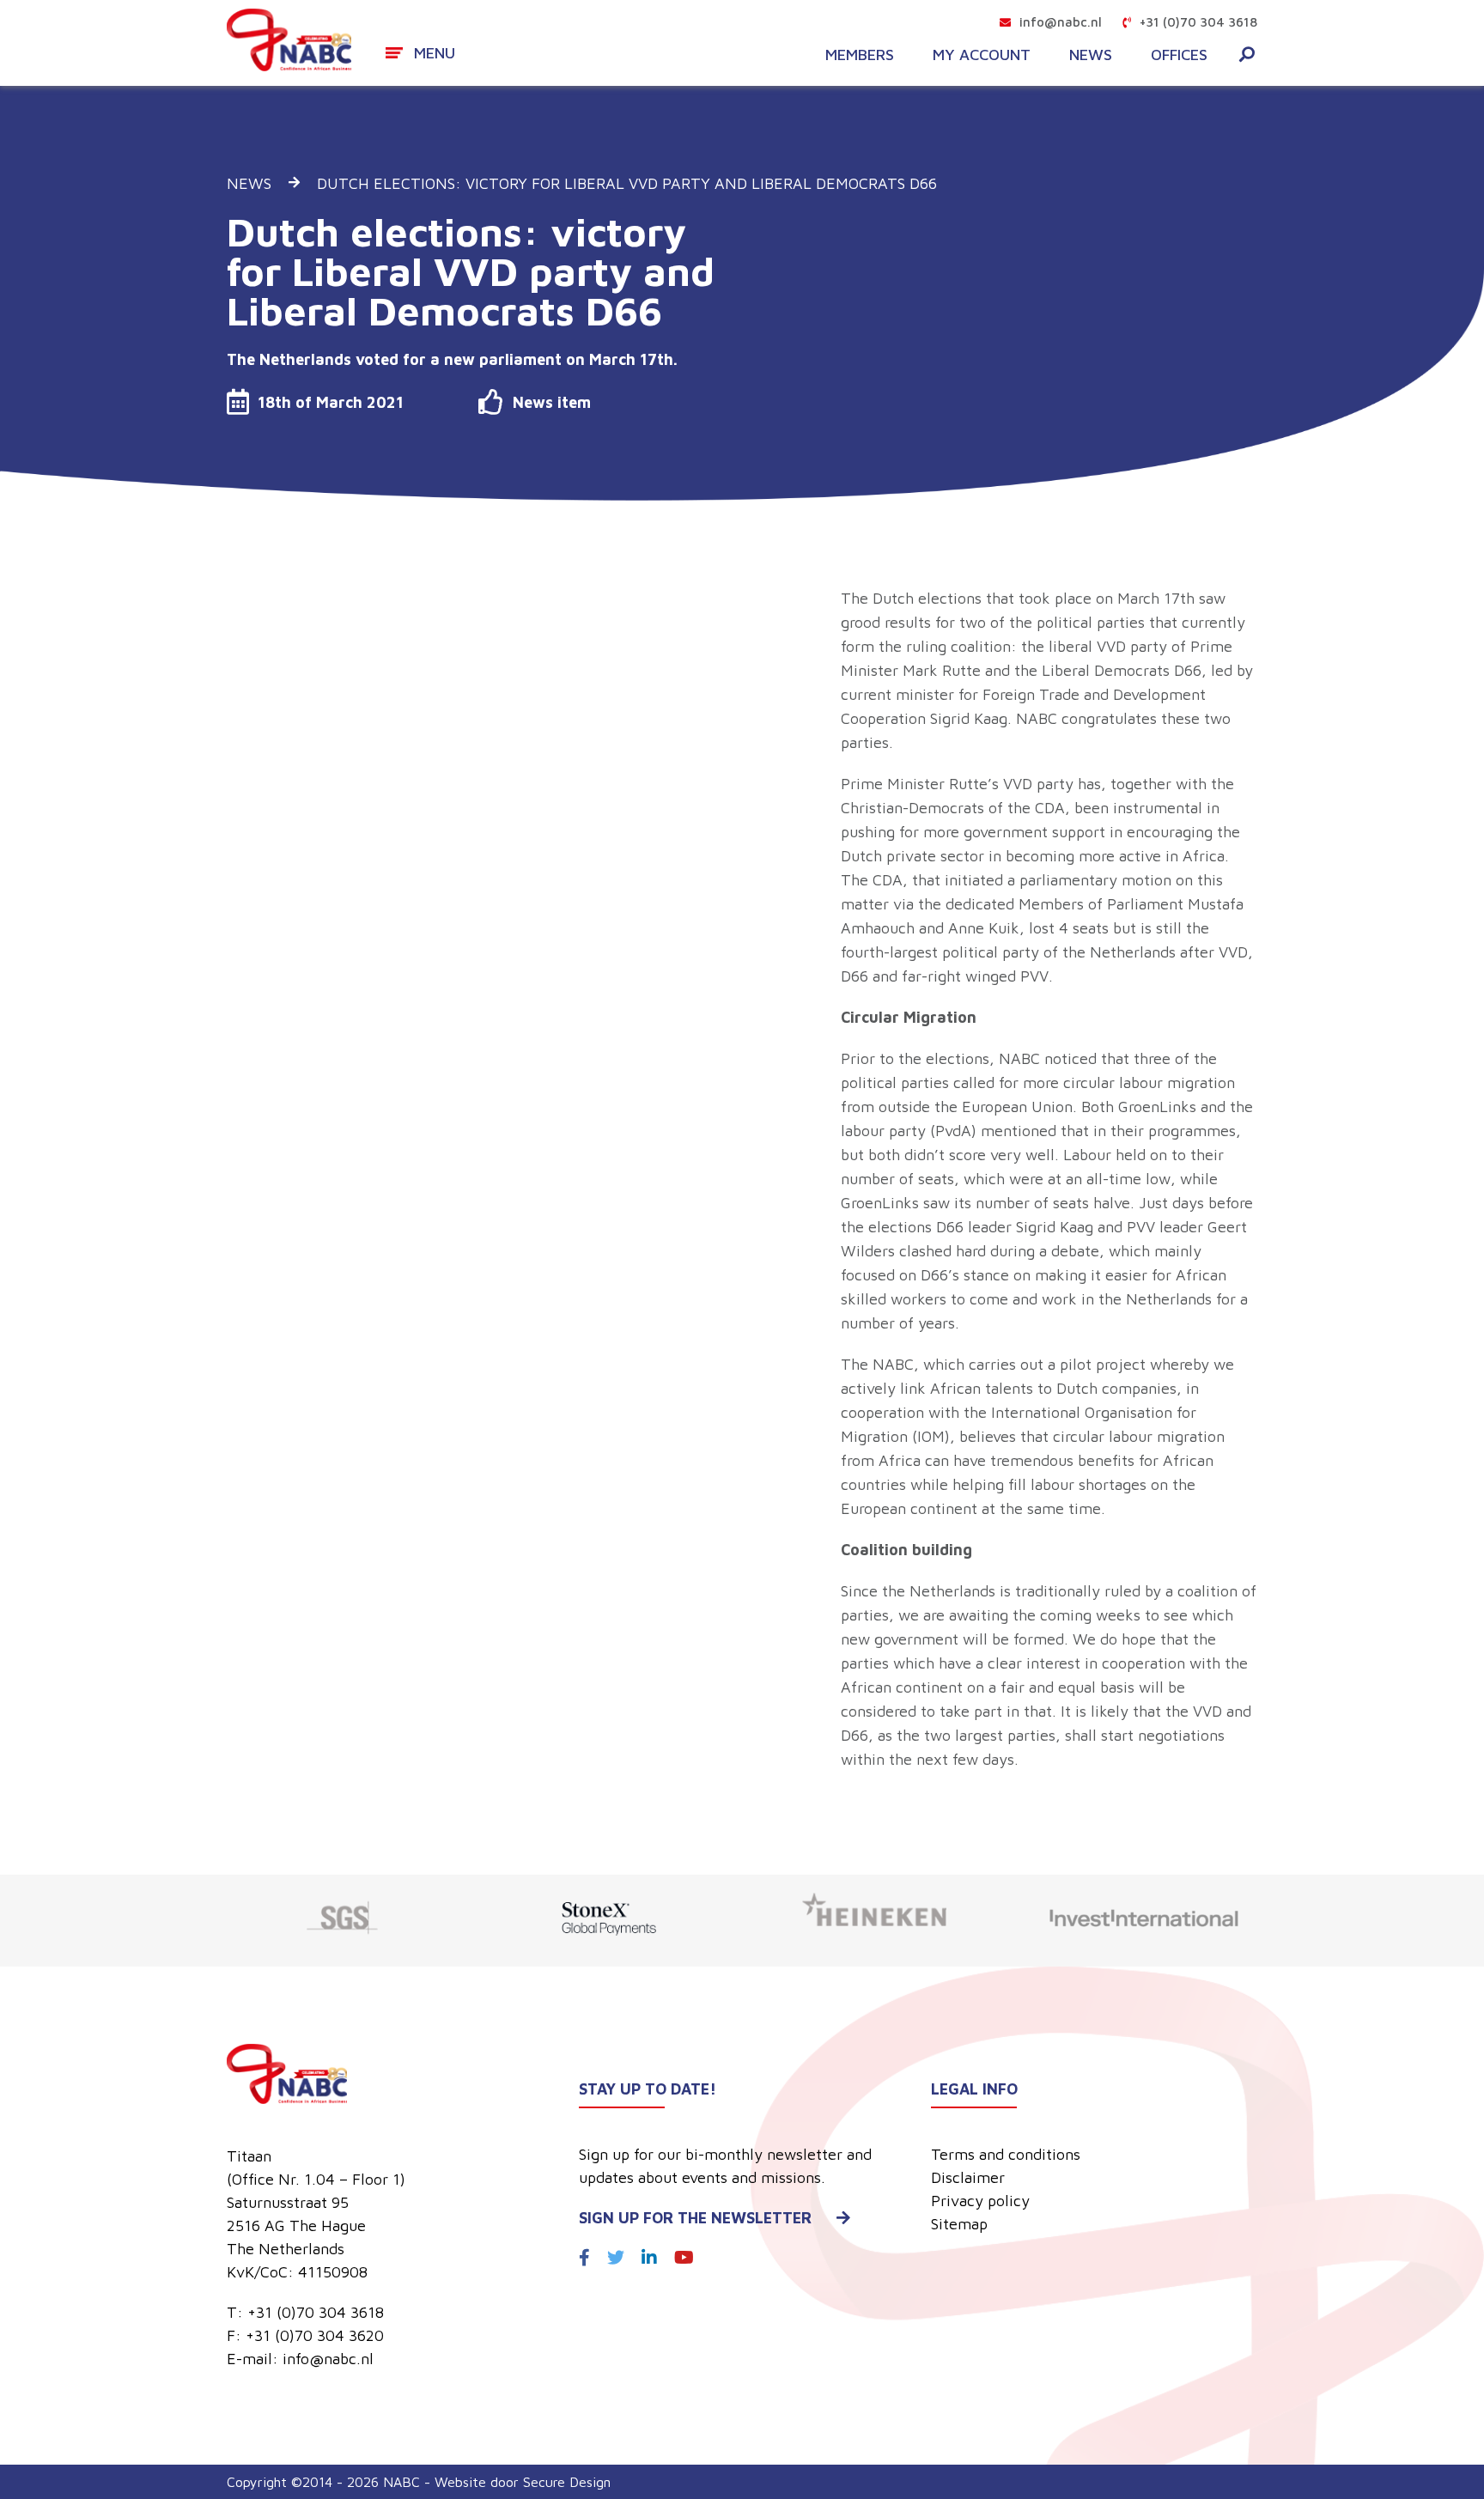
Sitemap (959, 2224)
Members (860, 55)
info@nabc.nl (1061, 22)
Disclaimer (968, 2177)
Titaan (249, 2156)
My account (982, 55)
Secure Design (567, 2482)
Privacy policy (980, 2201)
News (1091, 55)
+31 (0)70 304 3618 (1198, 22)
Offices (1179, 55)
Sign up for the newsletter (695, 2218)
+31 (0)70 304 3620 (315, 2335)
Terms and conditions (1006, 2154)
